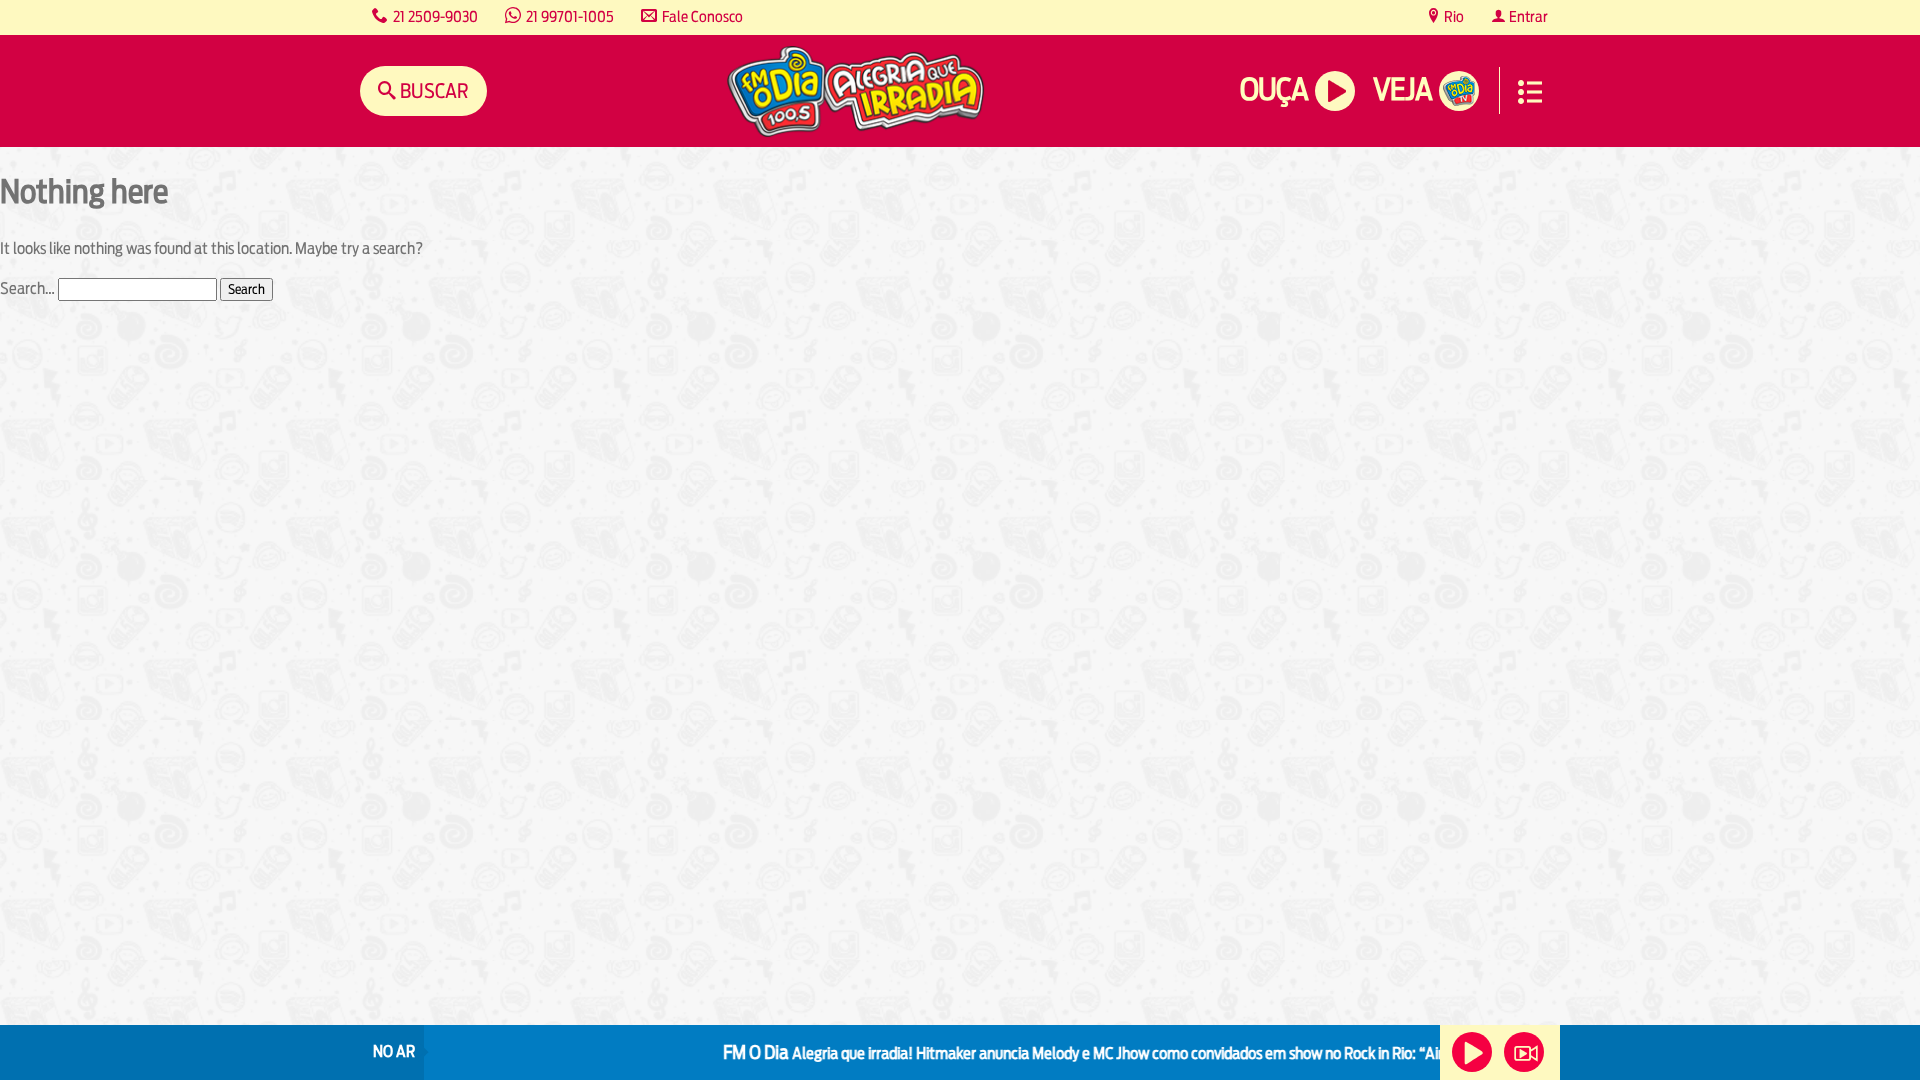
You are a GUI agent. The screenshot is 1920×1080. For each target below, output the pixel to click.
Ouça (1274, 89)
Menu (1530, 92)
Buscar (432, 90)
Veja (1402, 89)
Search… (27, 288)
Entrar (1527, 16)
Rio (1452, 16)
